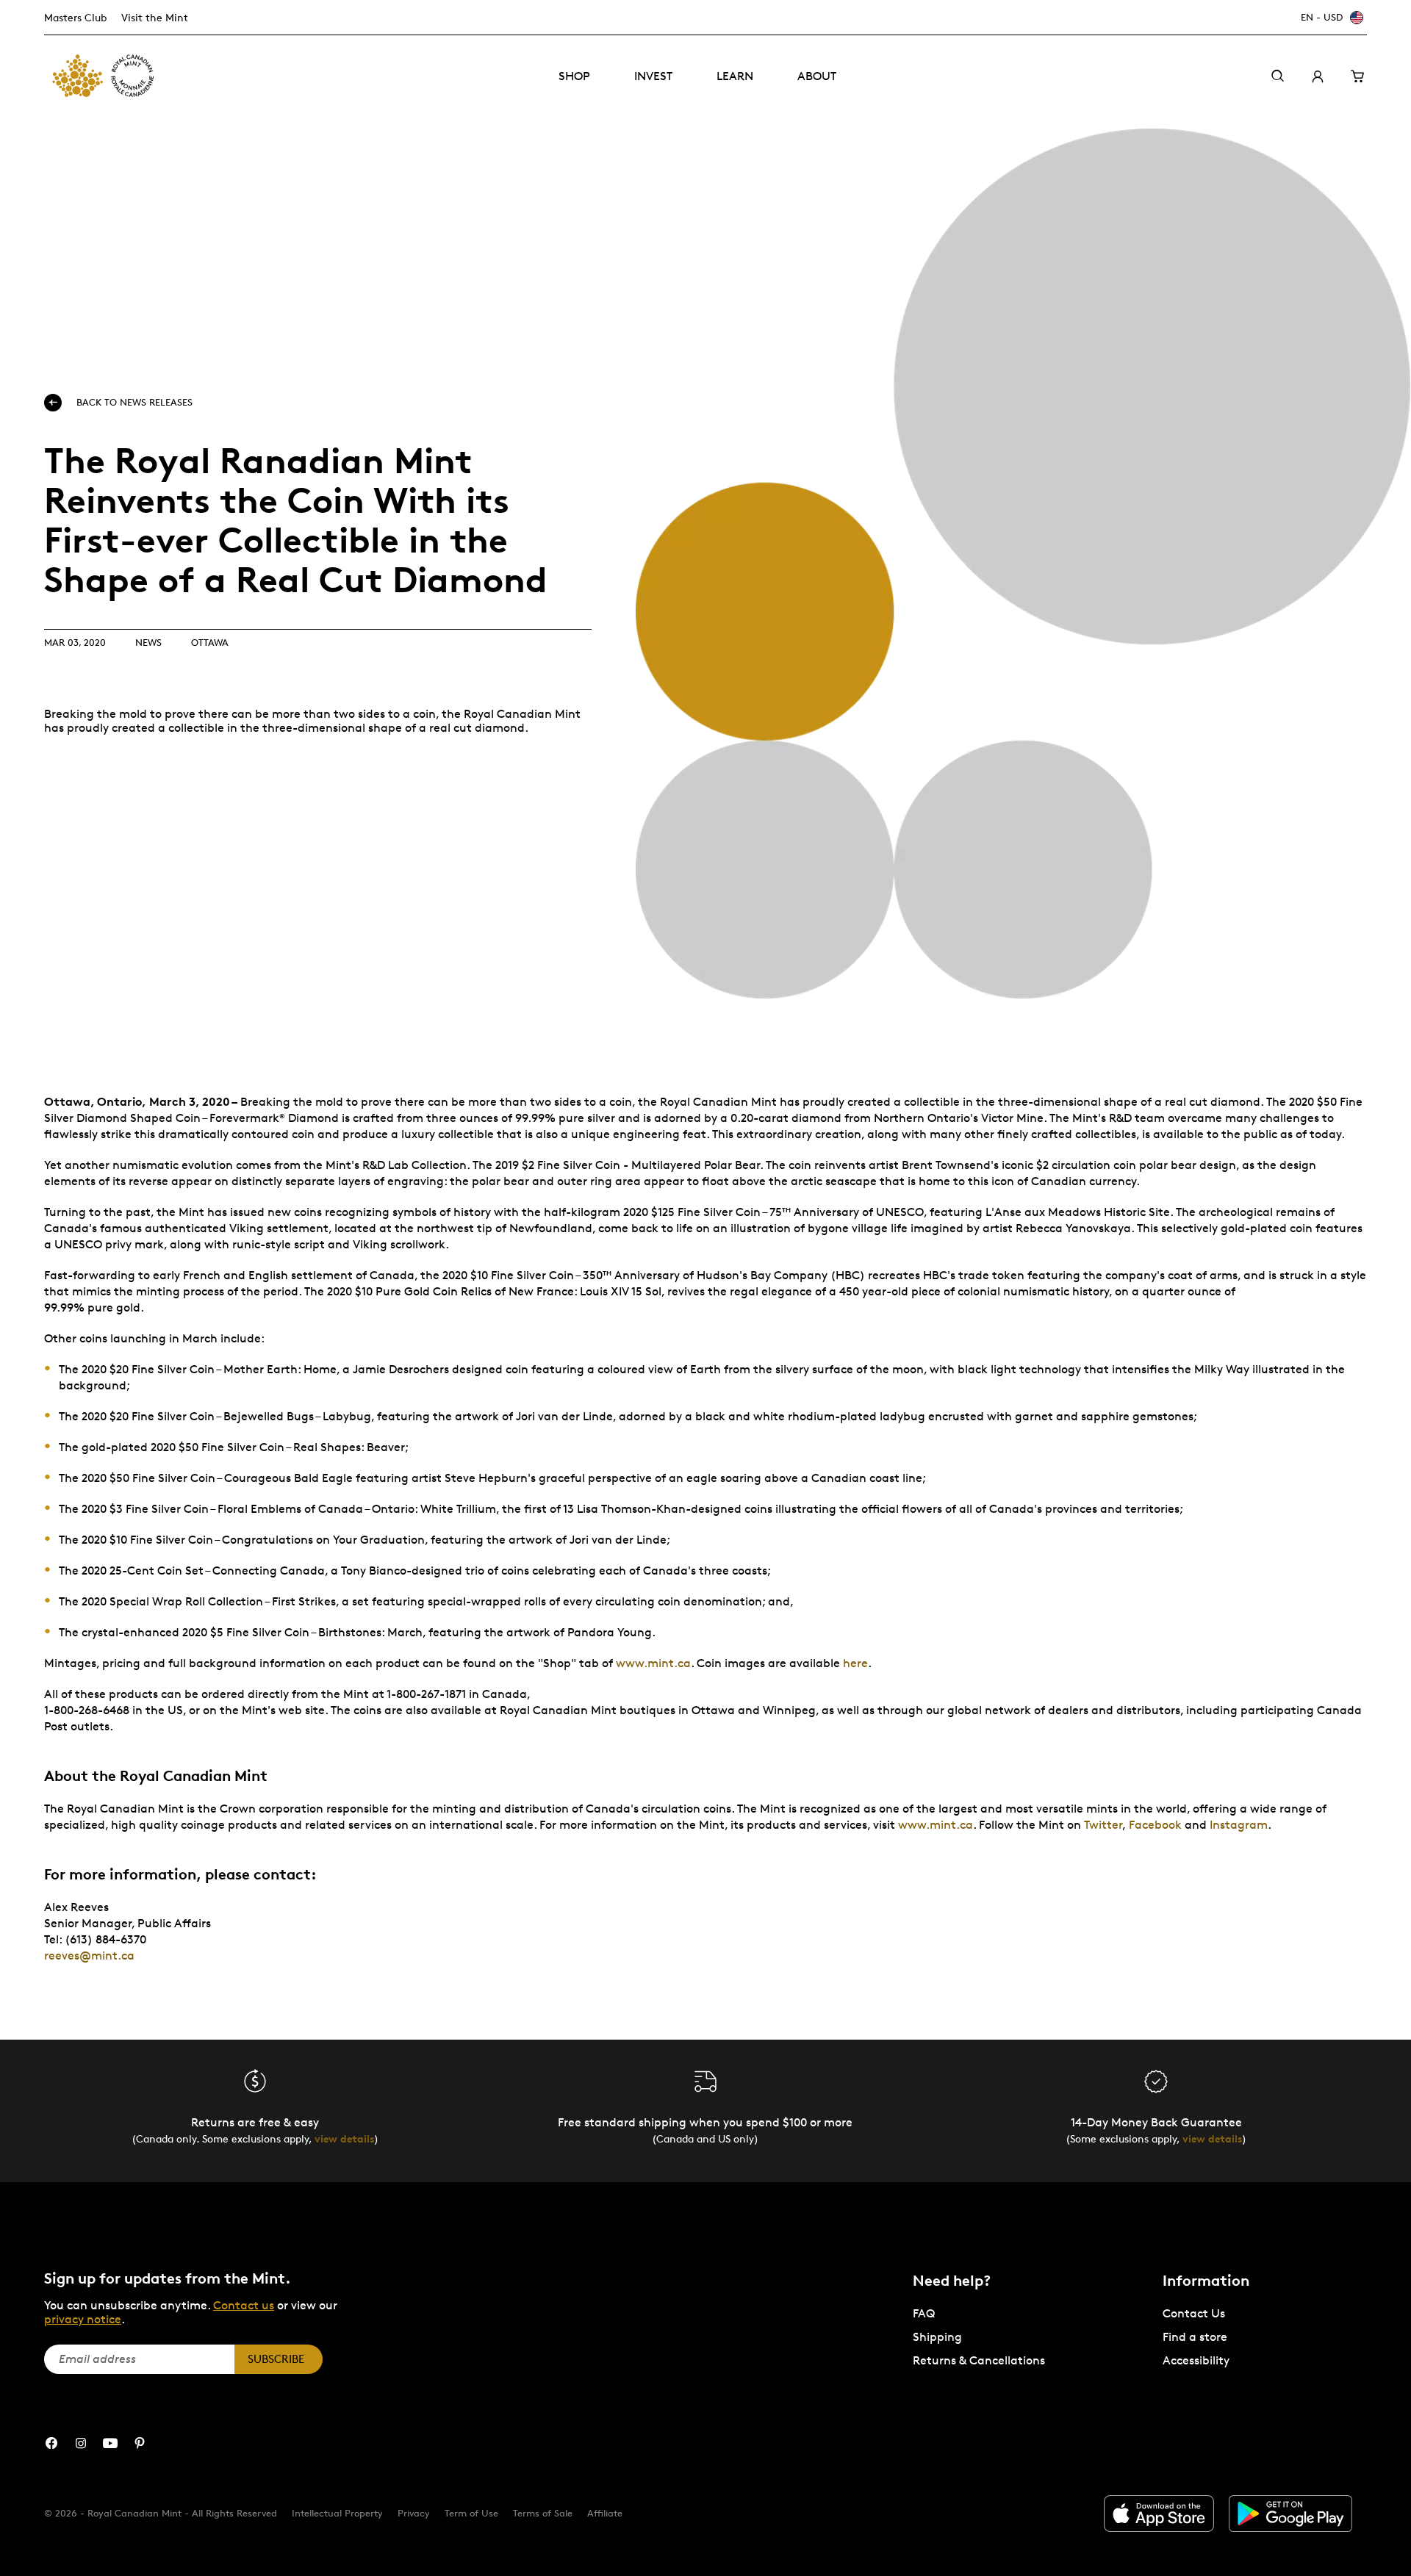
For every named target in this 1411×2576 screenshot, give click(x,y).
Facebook (1155, 1825)
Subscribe (276, 2359)
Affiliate (605, 2513)
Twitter (1103, 1825)
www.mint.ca (653, 1663)
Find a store (1195, 2337)
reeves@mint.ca (89, 1956)
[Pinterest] (140, 2443)
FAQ (924, 2313)
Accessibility (1196, 2360)
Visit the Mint (155, 17)
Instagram (1239, 1825)
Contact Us (1194, 2313)
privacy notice (83, 2319)
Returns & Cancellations (979, 2360)
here (855, 1663)
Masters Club (75, 17)
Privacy (414, 2513)
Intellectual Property (337, 2513)
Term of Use (471, 2513)
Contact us (244, 2305)
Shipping (937, 2337)
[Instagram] (81, 2443)
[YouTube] (110, 2443)
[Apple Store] (1159, 2514)
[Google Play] (1290, 2514)
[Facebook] (51, 2443)
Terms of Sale (543, 2513)
